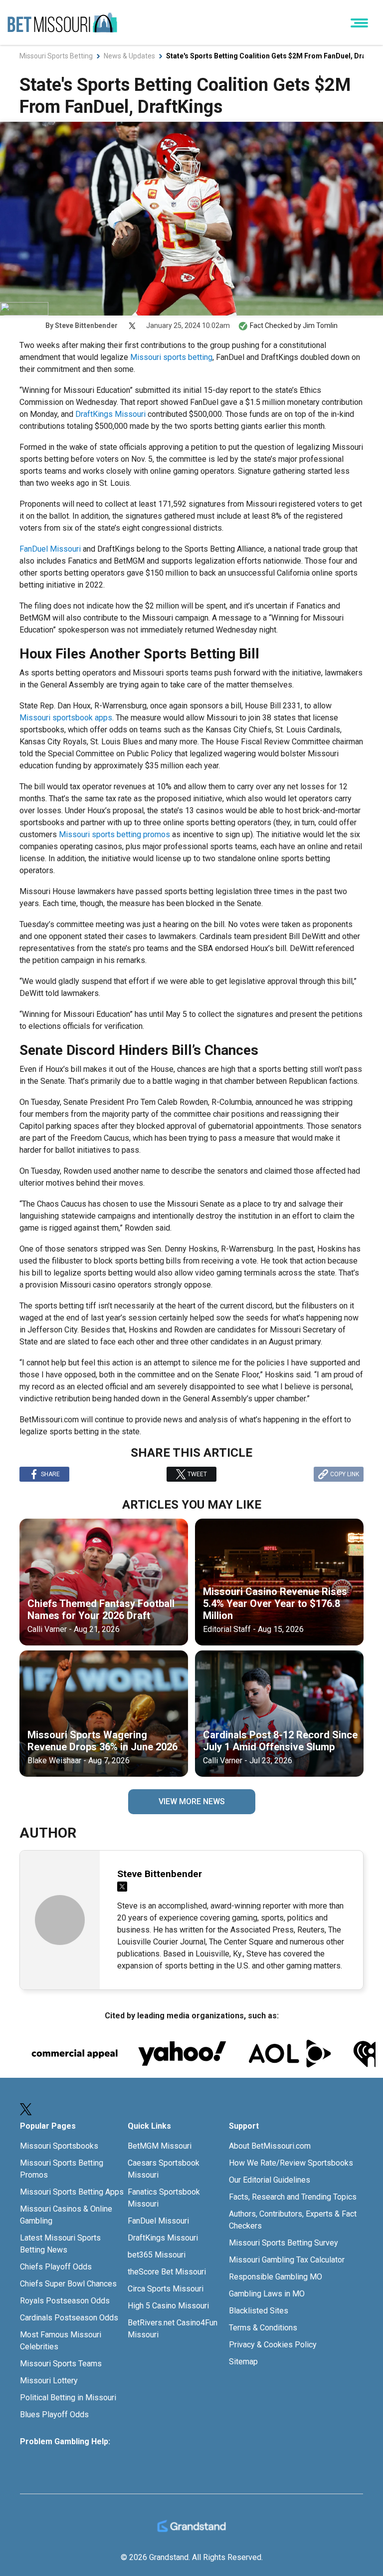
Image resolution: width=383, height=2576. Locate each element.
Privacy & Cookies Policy (273, 2345)
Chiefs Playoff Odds (56, 2267)
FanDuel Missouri (50, 549)
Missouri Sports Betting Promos (62, 2169)
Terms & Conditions (263, 2328)
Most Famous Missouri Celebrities (61, 2341)
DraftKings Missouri (110, 414)
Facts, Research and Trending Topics (293, 2197)
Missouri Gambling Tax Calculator (287, 2260)
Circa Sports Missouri (166, 2289)
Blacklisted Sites (259, 2311)
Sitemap (243, 2362)
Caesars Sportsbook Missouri (164, 2169)
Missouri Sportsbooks (59, 2146)
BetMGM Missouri (160, 2146)
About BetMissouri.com (270, 2146)
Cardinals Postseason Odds (69, 2318)
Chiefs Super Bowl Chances (68, 2284)
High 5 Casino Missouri (168, 2306)
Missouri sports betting (171, 357)
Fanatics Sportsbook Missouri (164, 2198)
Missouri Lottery (49, 2381)
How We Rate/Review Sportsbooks (291, 2163)
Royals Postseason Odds (65, 2301)
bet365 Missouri (157, 2255)
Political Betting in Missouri (68, 2398)
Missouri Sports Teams (61, 2364)
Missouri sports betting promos (114, 834)
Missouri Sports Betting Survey (284, 2243)
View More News (192, 1801)
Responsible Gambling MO (276, 2277)
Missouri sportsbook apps (66, 718)
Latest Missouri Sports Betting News (60, 2244)
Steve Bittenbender (86, 325)
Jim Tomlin (320, 325)
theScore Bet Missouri (167, 2272)
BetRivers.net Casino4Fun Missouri (173, 2329)
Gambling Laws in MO (267, 2294)
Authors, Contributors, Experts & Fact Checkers (293, 2220)
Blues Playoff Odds (54, 2415)
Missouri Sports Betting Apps (72, 2192)
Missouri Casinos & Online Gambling (66, 2215)
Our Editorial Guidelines (270, 2180)
